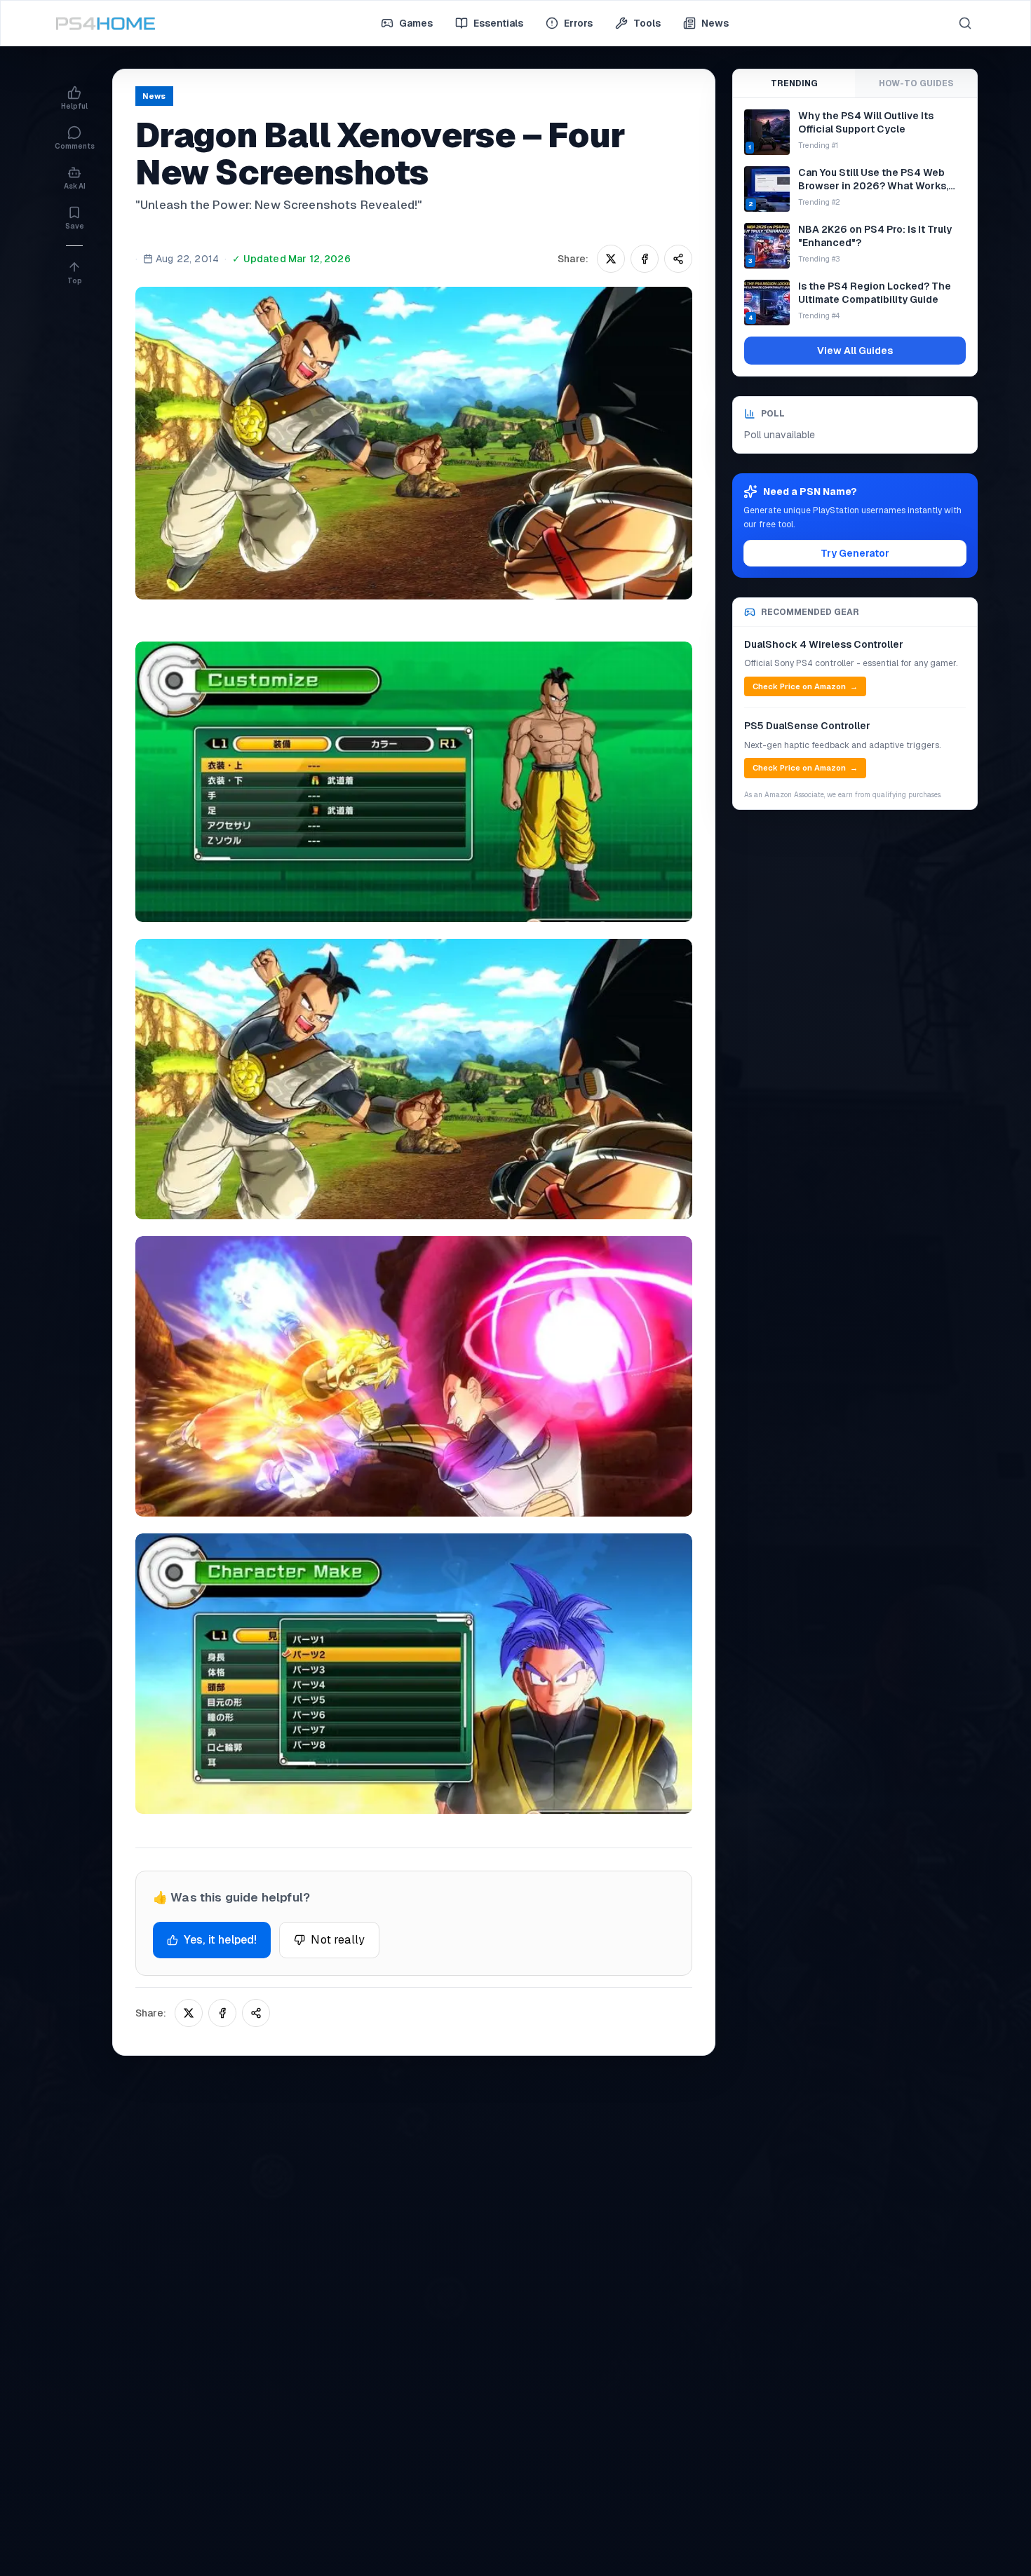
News (715, 23)
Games (416, 23)
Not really (338, 1940)
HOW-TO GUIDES (916, 83)
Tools (647, 23)
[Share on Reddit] (678, 259)
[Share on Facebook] (645, 259)
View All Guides (855, 351)
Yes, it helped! (220, 1940)
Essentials (498, 23)
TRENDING (794, 83)
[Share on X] (611, 259)
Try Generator (855, 553)
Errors (578, 23)
